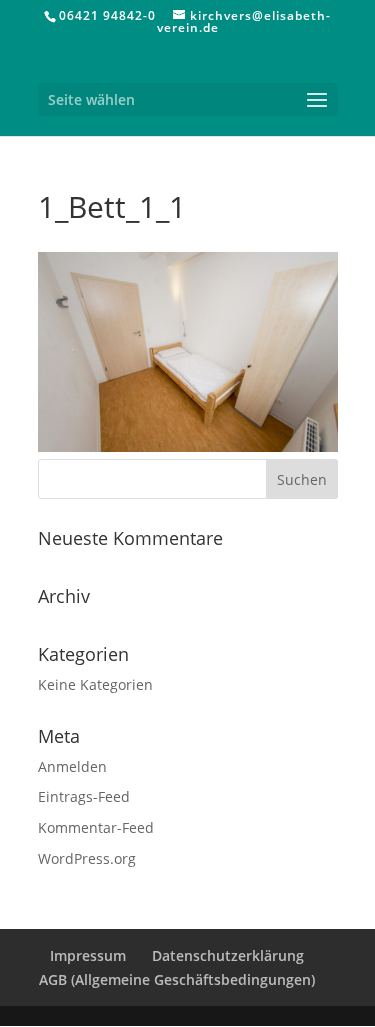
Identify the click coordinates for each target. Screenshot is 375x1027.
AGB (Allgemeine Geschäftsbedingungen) (177, 979)
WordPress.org (87, 858)
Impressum (88, 955)
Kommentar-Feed (96, 827)
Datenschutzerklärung (228, 955)
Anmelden (72, 766)
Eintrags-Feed (84, 796)
